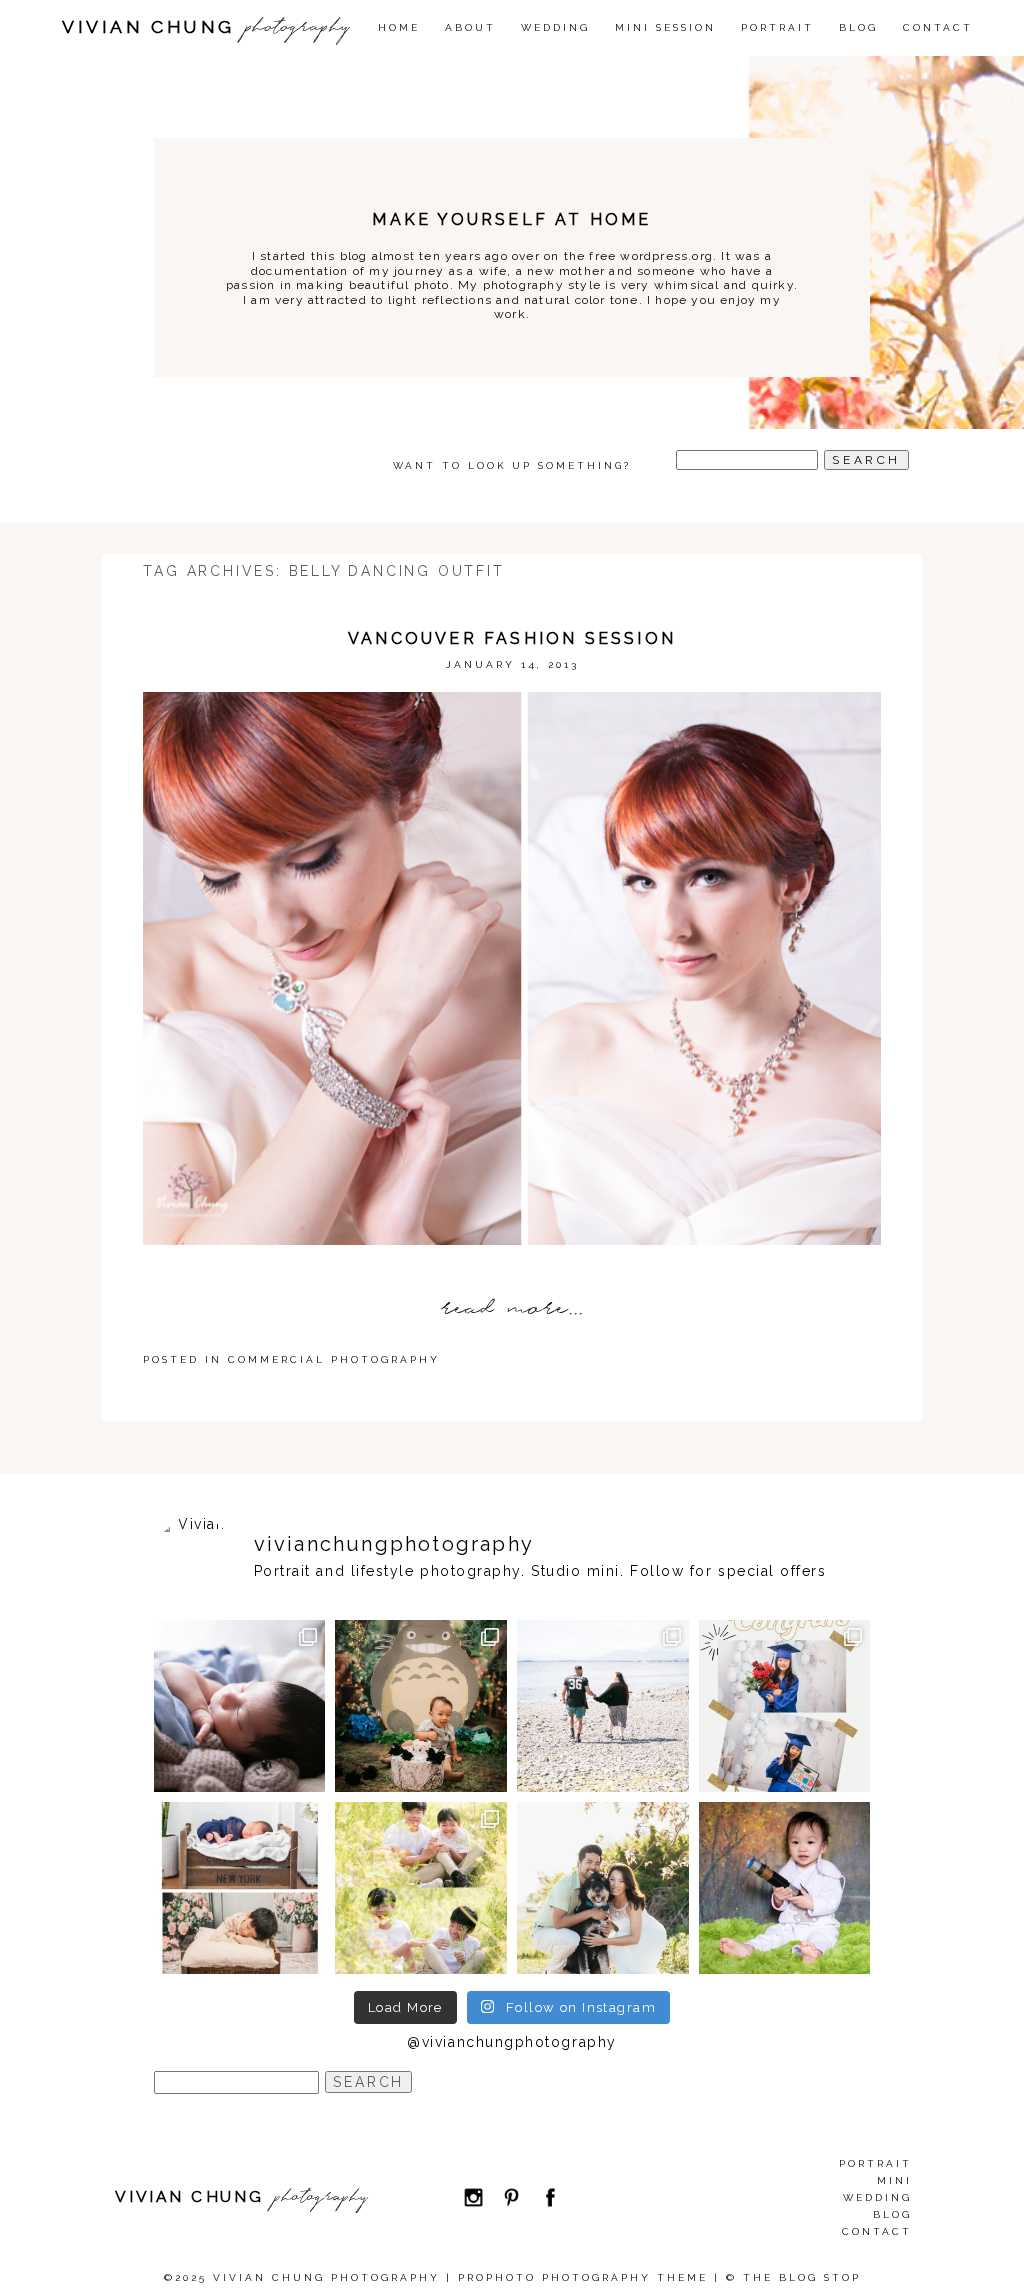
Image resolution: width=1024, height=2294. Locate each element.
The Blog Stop (802, 2277)
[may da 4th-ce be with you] (785, 1888)
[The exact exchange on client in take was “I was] (421, 1706)
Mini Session (665, 27)
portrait (875, 2163)
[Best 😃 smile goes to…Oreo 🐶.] (603, 1888)
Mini (894, 2180)
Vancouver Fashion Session (512, 638)
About (470, 27)
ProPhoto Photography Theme (583, 2277)
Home (399, 27)
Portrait (777, 27)
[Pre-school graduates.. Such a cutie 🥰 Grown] (785, 1706)
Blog (858, 27)
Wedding (877, 2197)
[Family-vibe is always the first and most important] (421, 1888)
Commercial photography (334, 1359)
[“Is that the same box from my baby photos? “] (240, 1888)
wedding (555, 27)
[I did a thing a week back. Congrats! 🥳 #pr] (603, 1706)
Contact (938, 27)
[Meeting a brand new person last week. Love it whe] (240, 1706)
